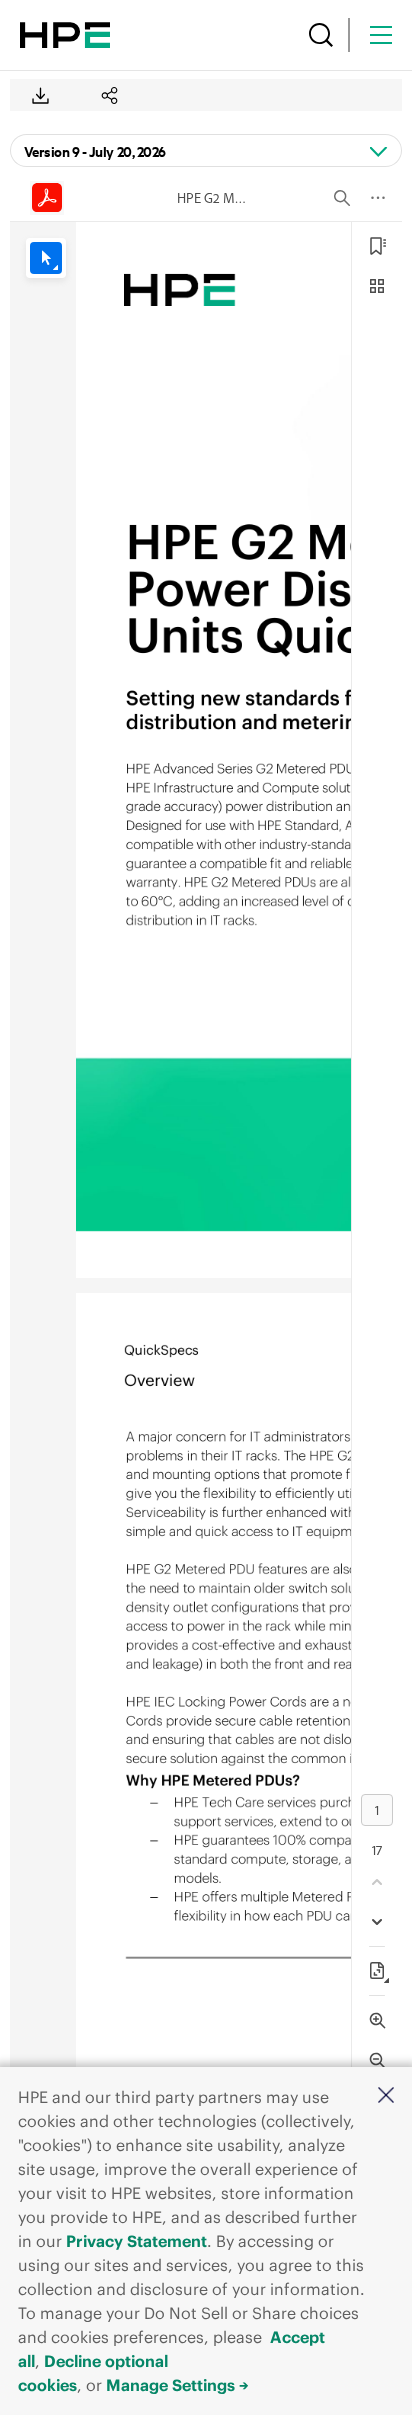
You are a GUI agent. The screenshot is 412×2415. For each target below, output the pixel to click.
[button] (386, 2096)
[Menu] (381, 35)
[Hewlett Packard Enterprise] (65, 35)
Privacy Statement (136, 2241)
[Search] (321, 35)
